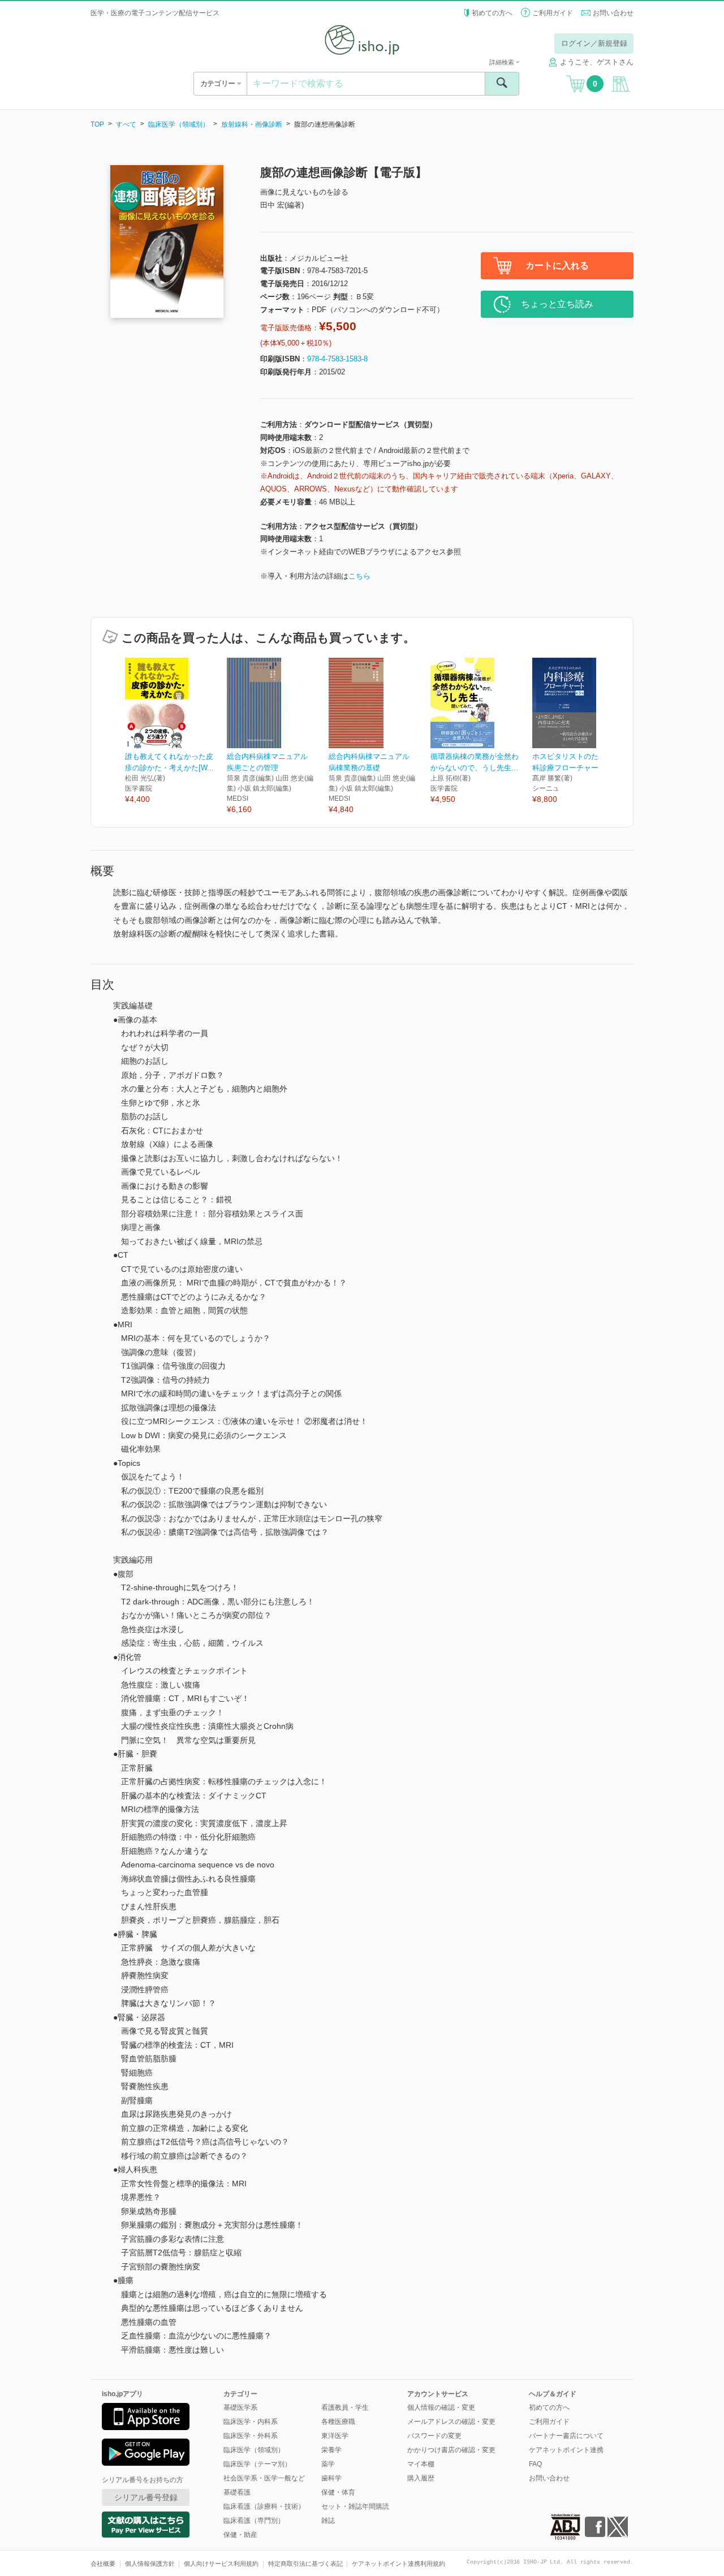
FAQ (535, 2464)
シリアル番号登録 (146, 2497)
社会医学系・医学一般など (264, 2478)
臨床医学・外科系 (251, 2436)
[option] (176, 732)
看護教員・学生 (345, 2407)
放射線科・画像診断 (252, 124)
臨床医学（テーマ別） (257, 2464)
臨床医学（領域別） (179, 124)
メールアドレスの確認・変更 (451, 2422)
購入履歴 (421, 2478)
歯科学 (331, 2478)
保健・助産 (240, 2535)
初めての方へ (492, 13)
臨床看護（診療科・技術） (264, 2506)
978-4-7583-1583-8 (337, 359)
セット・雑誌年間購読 (355, 2506)
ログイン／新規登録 (594, 43)
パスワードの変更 (434, 2436)
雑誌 (328, 2521)
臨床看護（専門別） (254, 2521)
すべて (126, 124)
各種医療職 (338, 2422)
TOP (97, 124)
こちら (359, 576)
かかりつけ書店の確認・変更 (451, 2450)
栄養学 (331, 2450)
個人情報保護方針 (150, 2564)
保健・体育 (338, 2492)
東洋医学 (335, 2436)
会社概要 (103, 2564)
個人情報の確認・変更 (441, 2407)
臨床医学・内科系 (251, 2422)
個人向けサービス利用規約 (221, 2564)
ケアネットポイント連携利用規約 (398, 2564)
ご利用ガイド (553, 13)
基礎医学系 (240, 2407)
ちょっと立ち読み (557, 304)
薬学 (328, 2464)
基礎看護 (237, 2492)
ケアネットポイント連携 (566, 2450)
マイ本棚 (421, 2464)
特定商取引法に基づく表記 (305, 2564)
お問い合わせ (613, 13)
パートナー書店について (566, 2436)
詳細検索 (503, 62)
